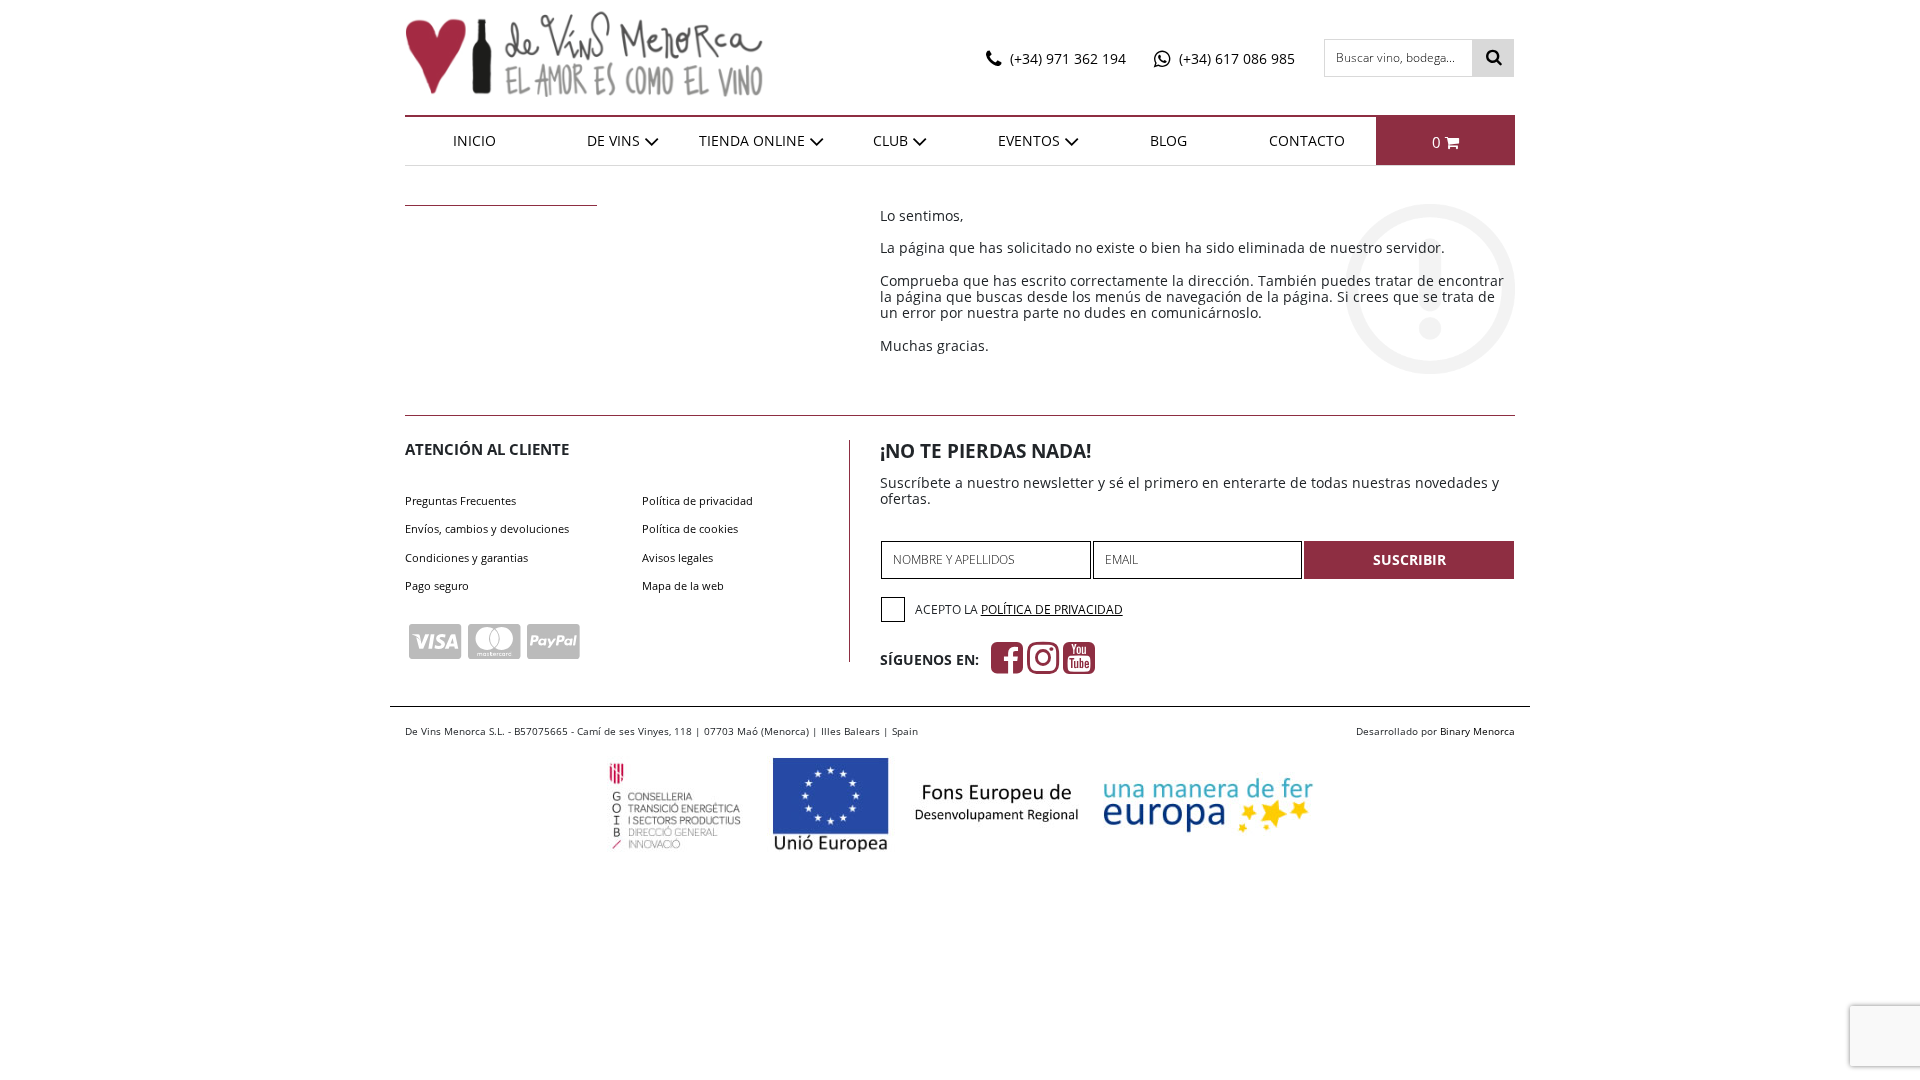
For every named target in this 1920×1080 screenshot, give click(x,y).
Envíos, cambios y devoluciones (487, 528)
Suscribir (1409, 559)
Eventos (1029, 140)
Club (890, 140)
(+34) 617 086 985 (1235, 58)
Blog (1168, 140)
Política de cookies (690, 528)
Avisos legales (677, 557)
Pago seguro (437, 585)
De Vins (613, 140)
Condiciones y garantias (466, 557)
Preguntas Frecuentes (460, 500)
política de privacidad (1052, 609)
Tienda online (752, 140)
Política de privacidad (697, 500)
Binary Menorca (1477, 731)
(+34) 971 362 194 (1066, 58)
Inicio (474, 140)
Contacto (1307, 140)
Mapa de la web (683, 585)
